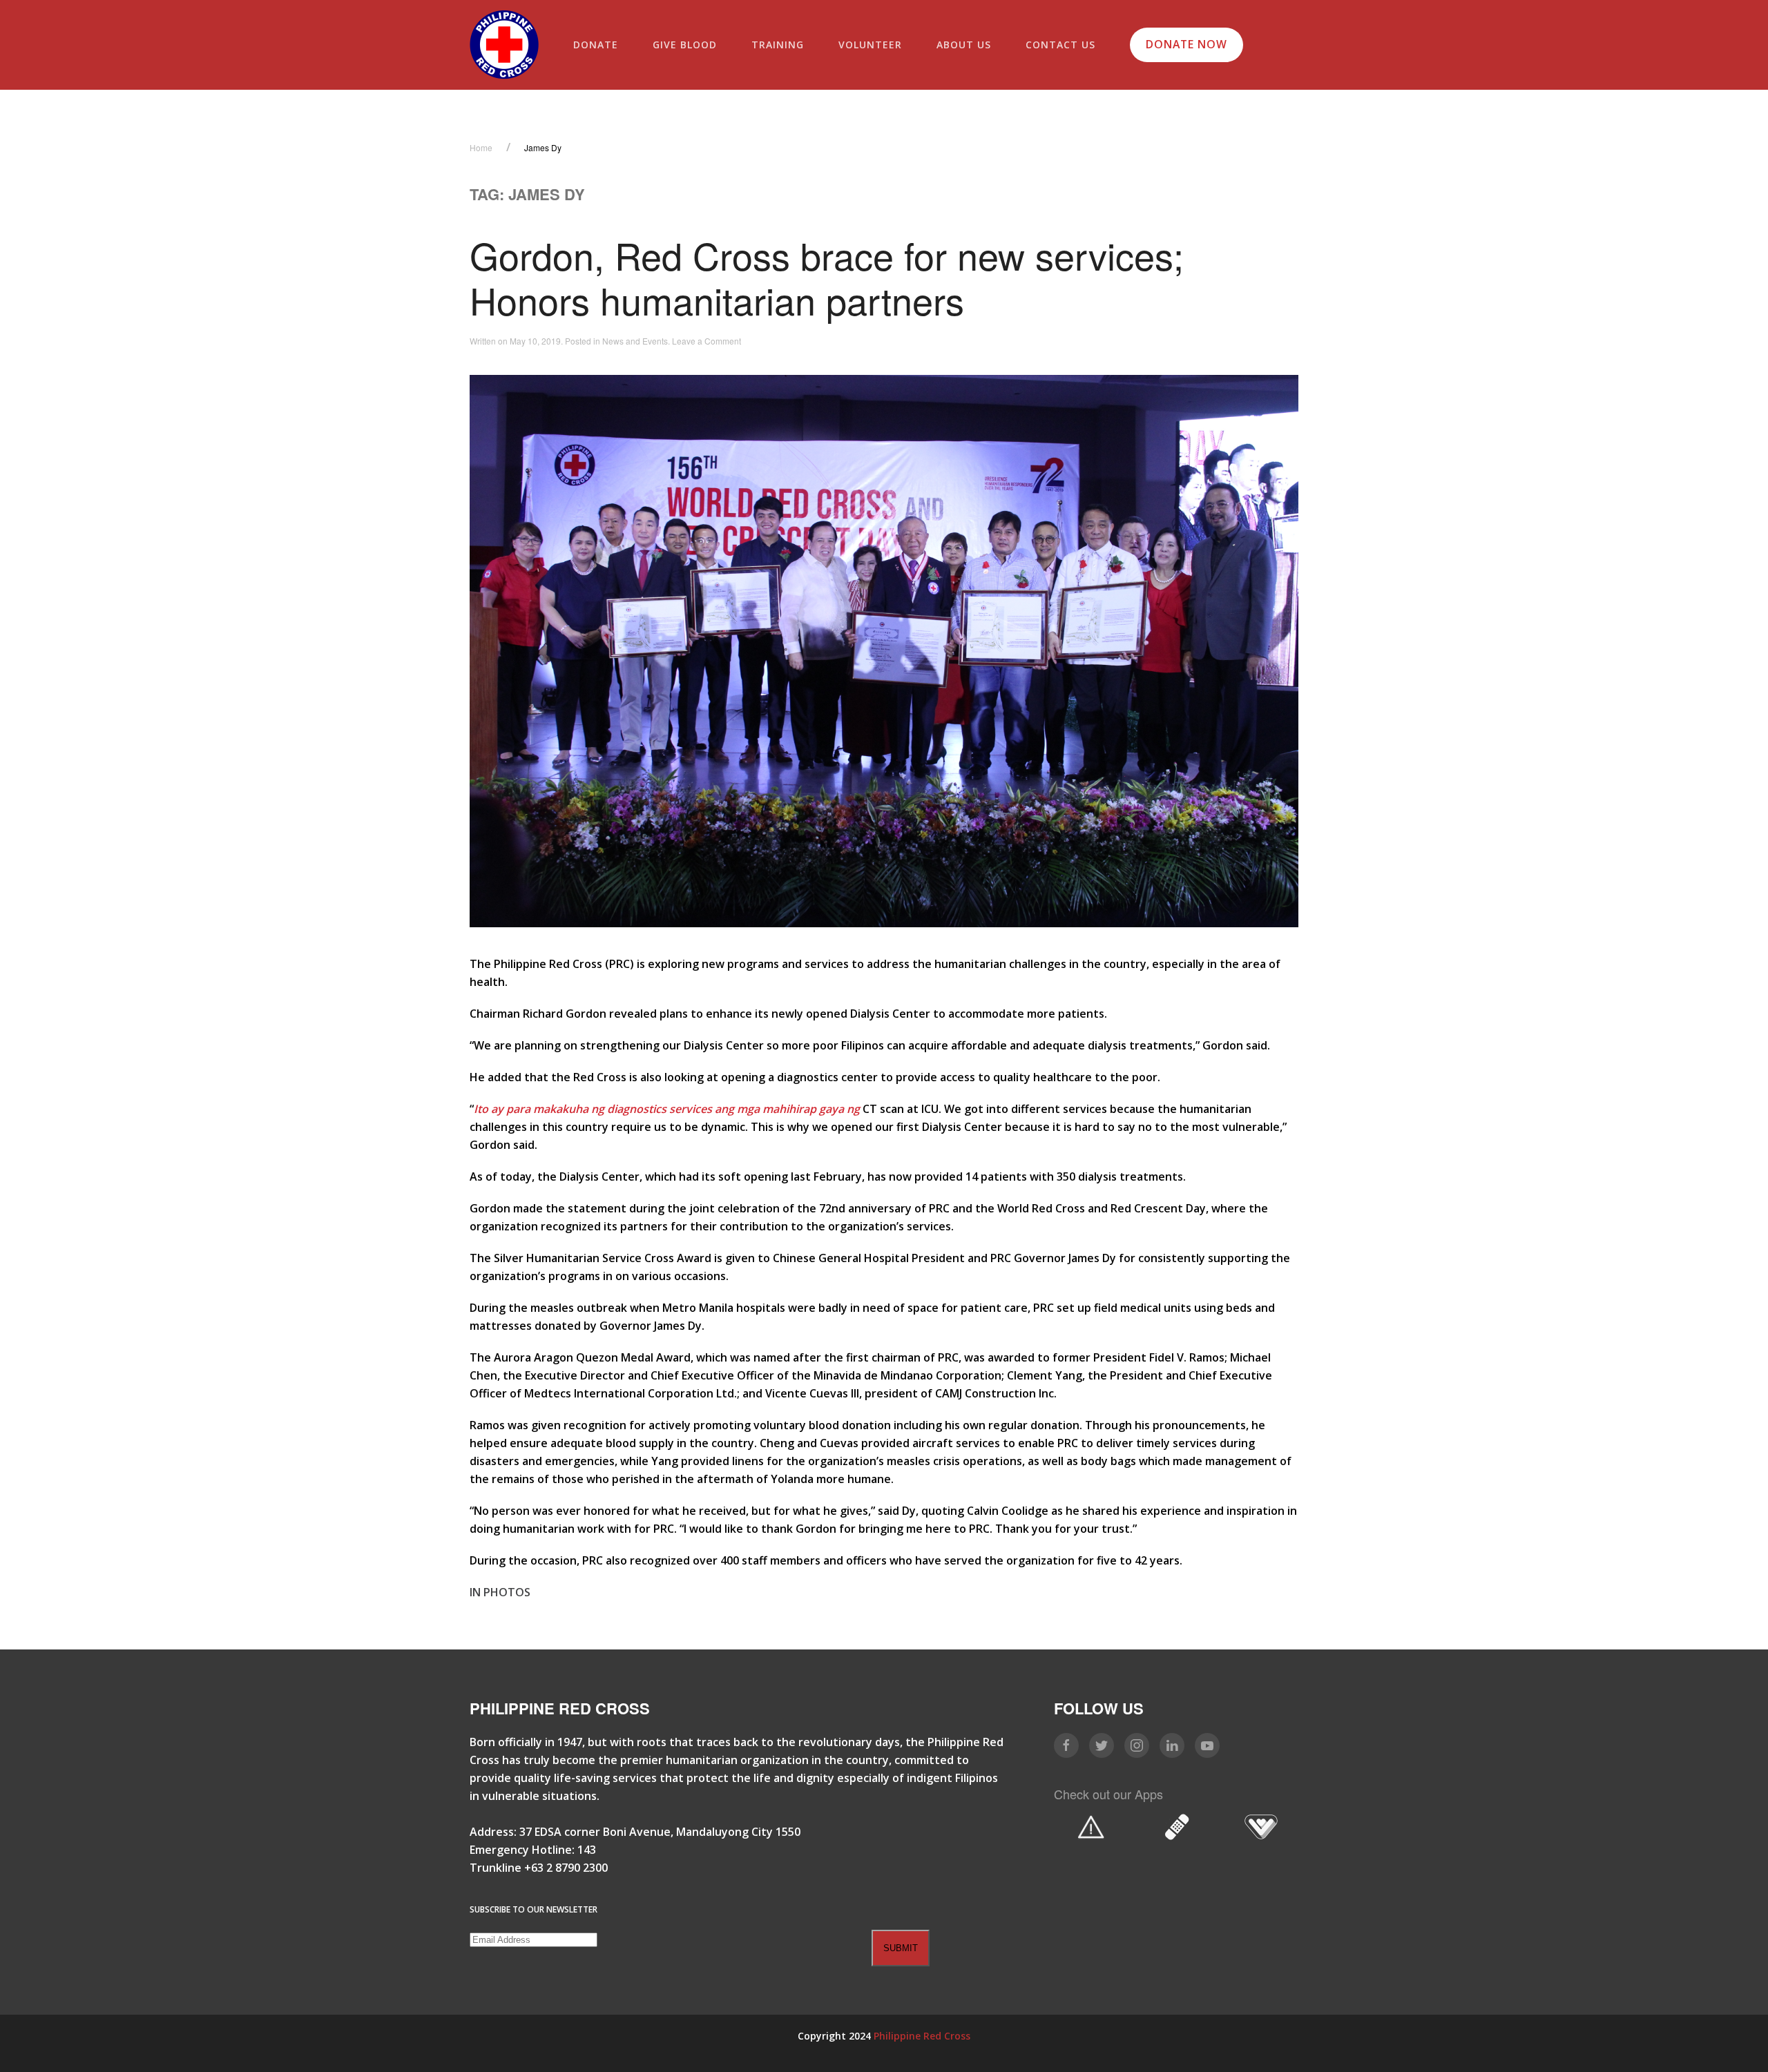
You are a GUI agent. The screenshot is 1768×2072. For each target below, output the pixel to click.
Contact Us (1060, 45)
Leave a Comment (707, 341)
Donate (596, 45)
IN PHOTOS (500, 1592)
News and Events (635, 341)
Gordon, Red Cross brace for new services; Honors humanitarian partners (827, 277)
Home (481, 147)
